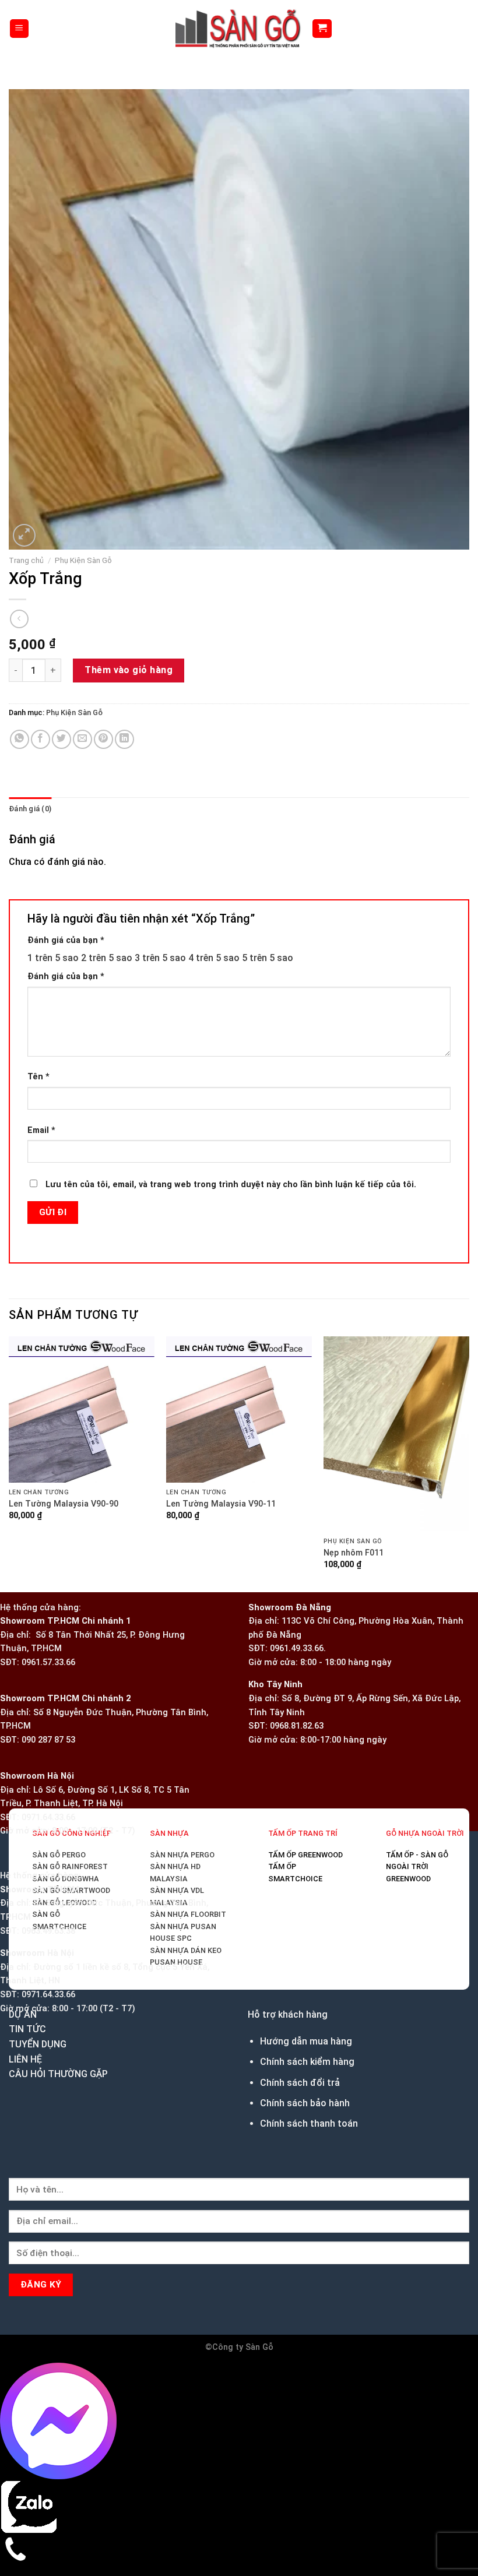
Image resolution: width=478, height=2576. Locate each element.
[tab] (30, 672)
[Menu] (20, 29)
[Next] (52, 392)
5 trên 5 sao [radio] (268, 820)
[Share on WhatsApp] (20, 602)
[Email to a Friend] (82, 602)
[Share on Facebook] (41, 602)
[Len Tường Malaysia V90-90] (239, 1427)
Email (41, 993)
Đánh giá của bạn (66, 803)
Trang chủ (26, 423)
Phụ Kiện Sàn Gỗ (83, 423)
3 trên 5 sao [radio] (160, 820)
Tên (38, 940)
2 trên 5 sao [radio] (107, 820)
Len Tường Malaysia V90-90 (66, 1676)
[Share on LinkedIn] (124, 602)
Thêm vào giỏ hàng (129, 533)
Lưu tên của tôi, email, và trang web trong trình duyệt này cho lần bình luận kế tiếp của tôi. (231, 1048)
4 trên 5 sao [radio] (214, 820)
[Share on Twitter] (61, 602)
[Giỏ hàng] (322, 29)
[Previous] (14, 1884)
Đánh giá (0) (30, 672)
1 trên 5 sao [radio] (53, 820)
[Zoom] (24, 398)
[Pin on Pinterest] (103, 602)
